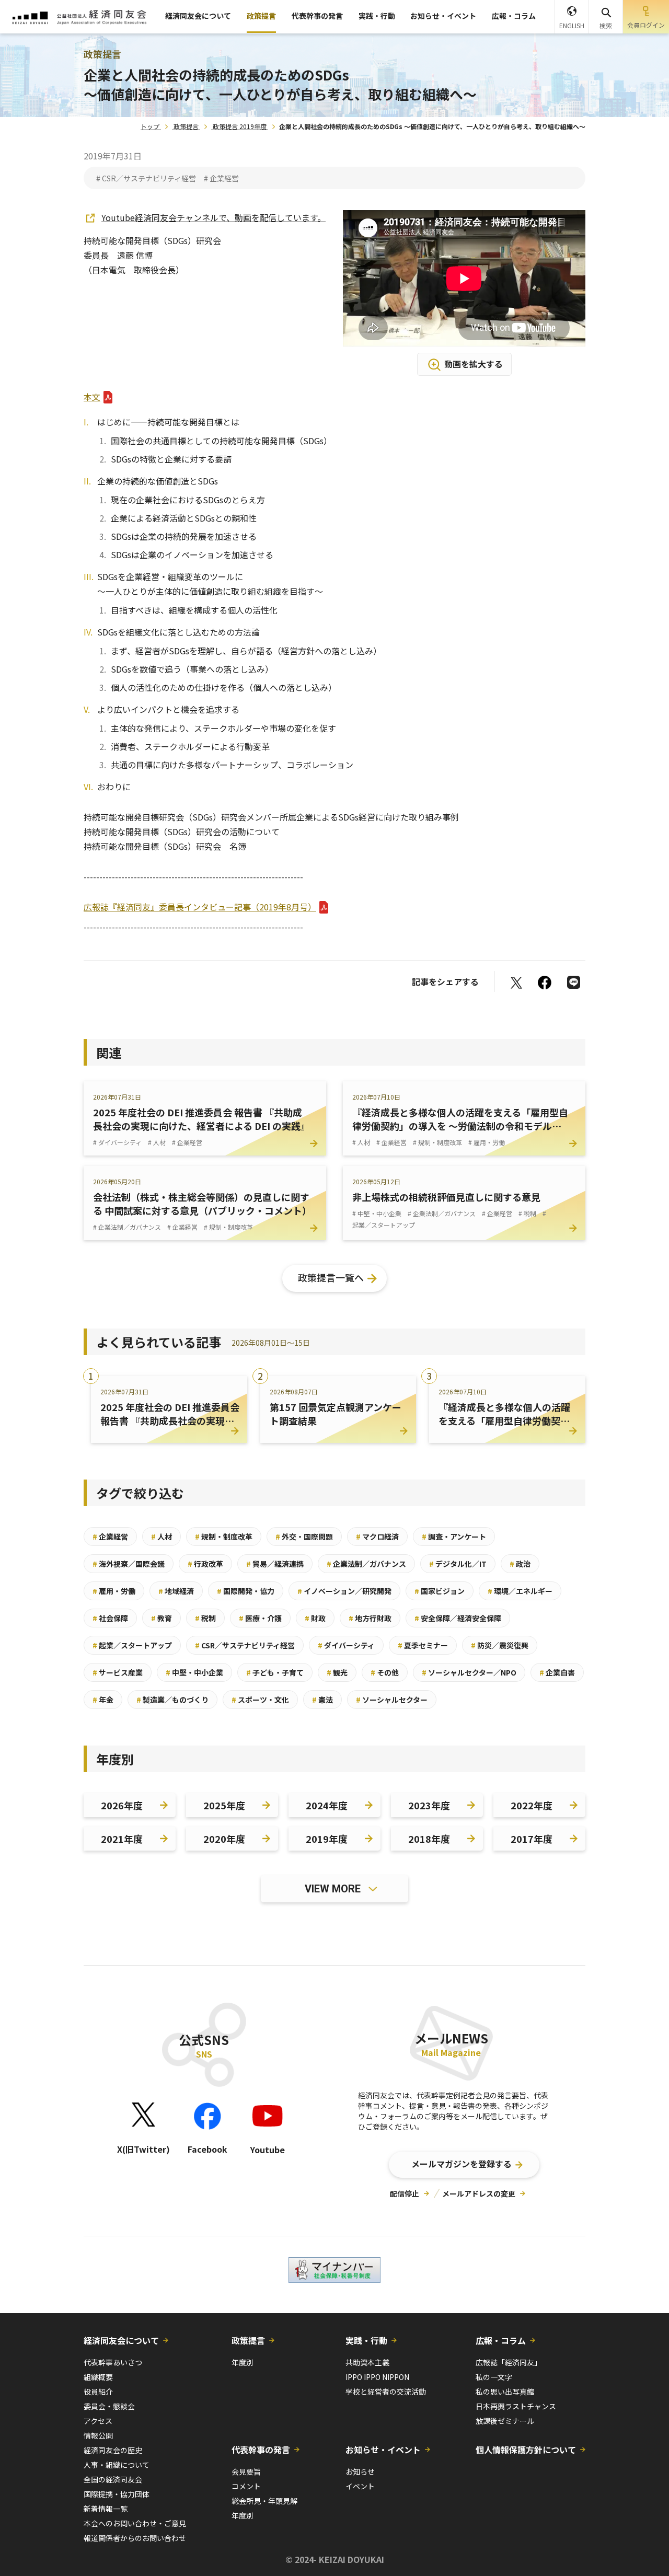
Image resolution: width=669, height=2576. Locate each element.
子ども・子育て (275, 1672)
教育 (162, 1618)
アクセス (98, 2421)
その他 (385, 1672)
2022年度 (532, 1805)
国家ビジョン (440, 1591)
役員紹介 (98, 2392)
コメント (246, 2486)
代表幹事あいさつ (113, 2362)
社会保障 (110, 1618)
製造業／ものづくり (172, 1700)
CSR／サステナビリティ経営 (245, 1645)
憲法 (322, 1700)
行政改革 (205, 1564)
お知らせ (360, 2471)
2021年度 (122, 1839)
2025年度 (224, 1805)
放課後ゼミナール (505, 2421)
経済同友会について (198, 16)
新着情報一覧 (106, 2509)
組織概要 (98, 2377)
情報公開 (98, 2435)
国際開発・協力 (246, 1591)
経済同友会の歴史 (113, 2450)
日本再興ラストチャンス (516, 2406)
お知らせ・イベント (443, 16)
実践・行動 (377, 16)
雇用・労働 (114, 1591)
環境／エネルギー (520, 1591)
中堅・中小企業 (194, 1672)
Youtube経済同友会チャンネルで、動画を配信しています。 (214, 217)
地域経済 (176, 1591)
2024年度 (327, 1805)
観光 (337, 1672)
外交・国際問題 (304, 1537)
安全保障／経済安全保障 (458, 1618)
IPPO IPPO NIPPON (377, 2377)
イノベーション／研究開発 (344, 1591)
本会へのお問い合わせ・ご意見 (135, 2523)
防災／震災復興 (500, 1645)
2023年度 (429, 1805)
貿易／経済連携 (275, 1564)
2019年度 (327, 1839)
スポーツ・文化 (260, 1700)
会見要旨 (246, 2471)
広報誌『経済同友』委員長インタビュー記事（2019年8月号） (200, 907)
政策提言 (261, 16)
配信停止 (405, 2193)
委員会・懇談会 (109, 2406)
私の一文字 (494, 2377)
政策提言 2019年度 (240, 126)
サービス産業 (118, 1672)
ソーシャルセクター (392, 1700)
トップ (150, 126)
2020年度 (224, 1839)
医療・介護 (260, 1618)
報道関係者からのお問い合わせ (135, 2538)
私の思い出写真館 (505, 2392)
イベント (360, 2486)
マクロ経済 (377, 1537)
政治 (520, 1564)
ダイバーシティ (346, 1645)
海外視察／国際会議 (129, 1564)
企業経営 (110, 1537)
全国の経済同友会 (113, 2479)
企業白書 (557, 1672)
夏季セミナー (423, 1645)
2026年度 (122, 1805)
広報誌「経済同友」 (509, 2362)
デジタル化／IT (458, 1564)
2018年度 (429, 1839)
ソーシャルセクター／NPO (469, 1672)
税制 (205, 1618)
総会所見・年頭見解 (264, 2501)
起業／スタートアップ (132, 1645)
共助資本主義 (367, 2362)
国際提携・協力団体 (117, 2494)
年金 (103, 1700)
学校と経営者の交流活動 (386, 2392)
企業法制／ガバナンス (366, 1564)
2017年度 (532, 1839)
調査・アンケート (454, 1537)
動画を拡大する (474, 364)
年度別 (243, 2362)
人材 (162, 1537)
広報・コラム (514, 16)
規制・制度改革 (224, 1537)
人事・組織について (117, 2465)
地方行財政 (370, 1618)
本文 (92, 397)
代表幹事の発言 (317, 16)
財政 (315, 1618)
